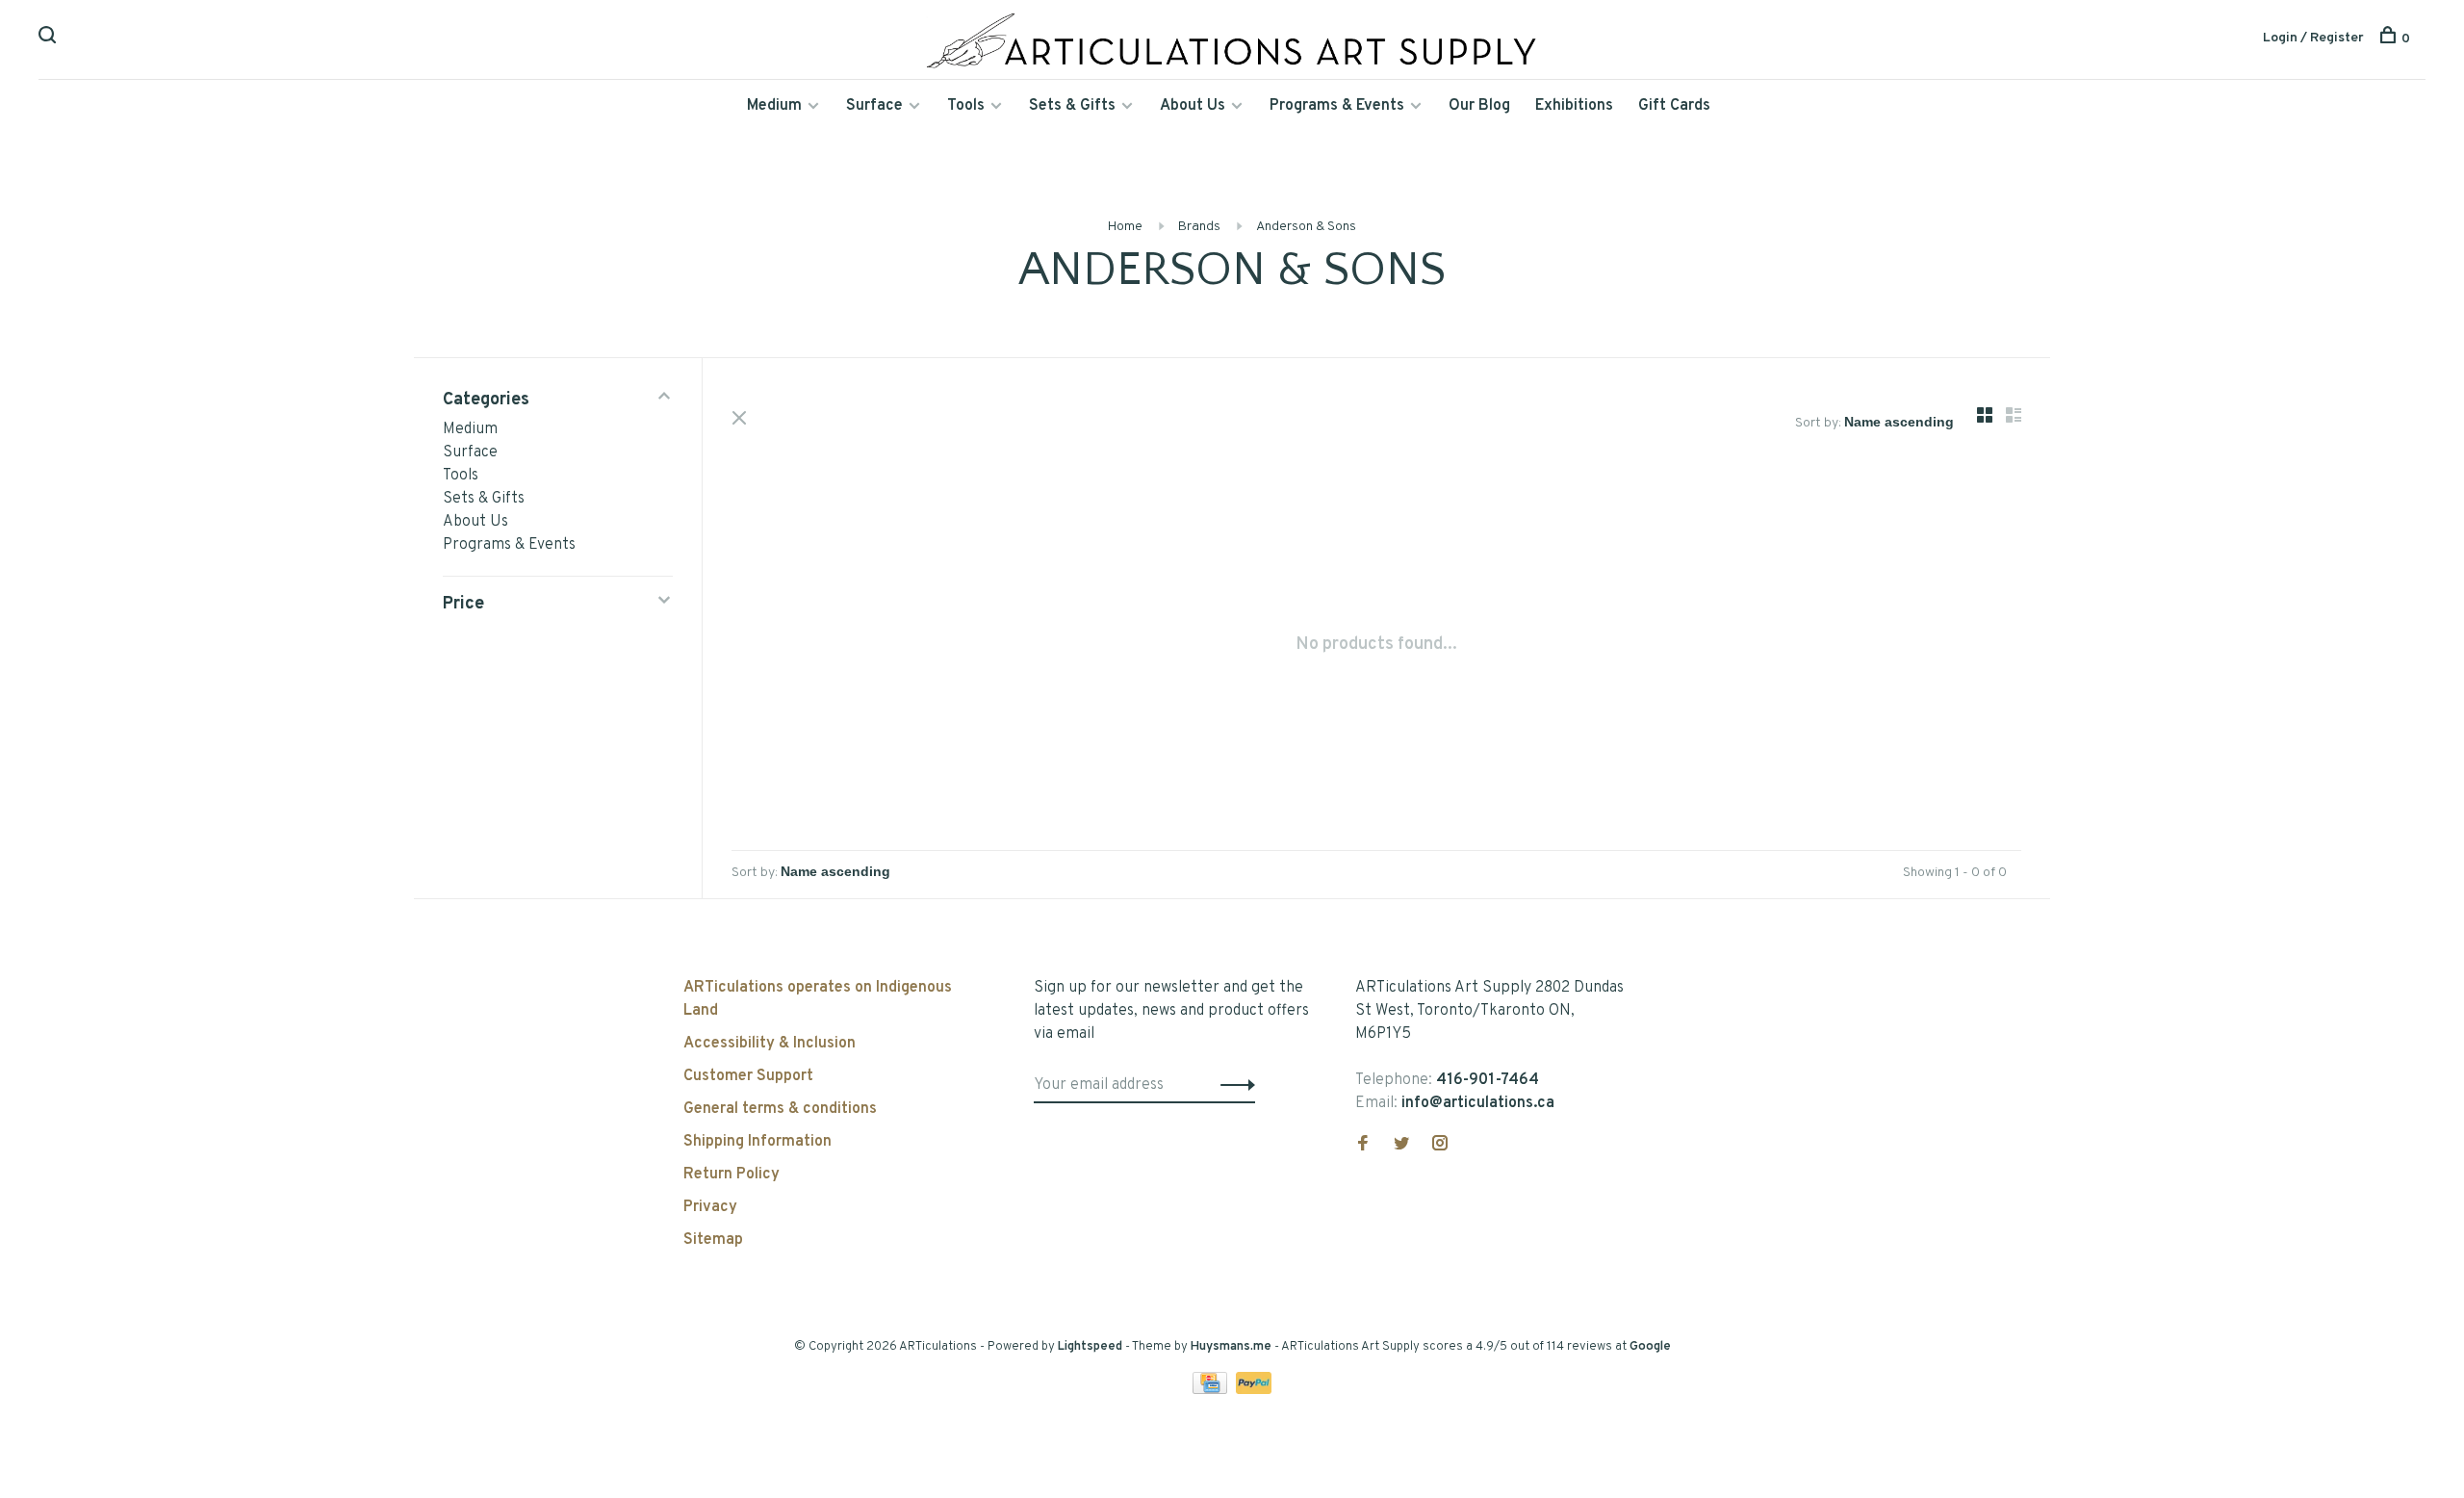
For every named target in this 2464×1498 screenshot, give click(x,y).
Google (1650, 1347)
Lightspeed (1090, 1347)
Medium (774, 106)
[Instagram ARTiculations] (1440, 1146)
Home (1125, 227)
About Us (1193, 106)
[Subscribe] (1232, 1085)
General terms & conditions (780, 1109)
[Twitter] (1401, 1146)
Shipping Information (757, 1142)
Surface (874, 106)
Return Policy (731, 1175)
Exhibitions (1574, 106)
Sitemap (713, 1240)
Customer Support (748, 1076)
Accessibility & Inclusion (770, 1044)
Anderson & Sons (1306, 227)
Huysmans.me (1232, 1347)
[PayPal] (1254, 1390)
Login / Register (2313, 38)
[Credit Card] (1212, 1390)
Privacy (710, 1207)
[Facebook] (1363, 1146)
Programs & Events (1337, 106)
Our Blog (1479, 106)
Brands (1199, 227)
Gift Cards (1674, 106)
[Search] (50, 39)
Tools (966, 106)
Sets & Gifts (1072, 106)
